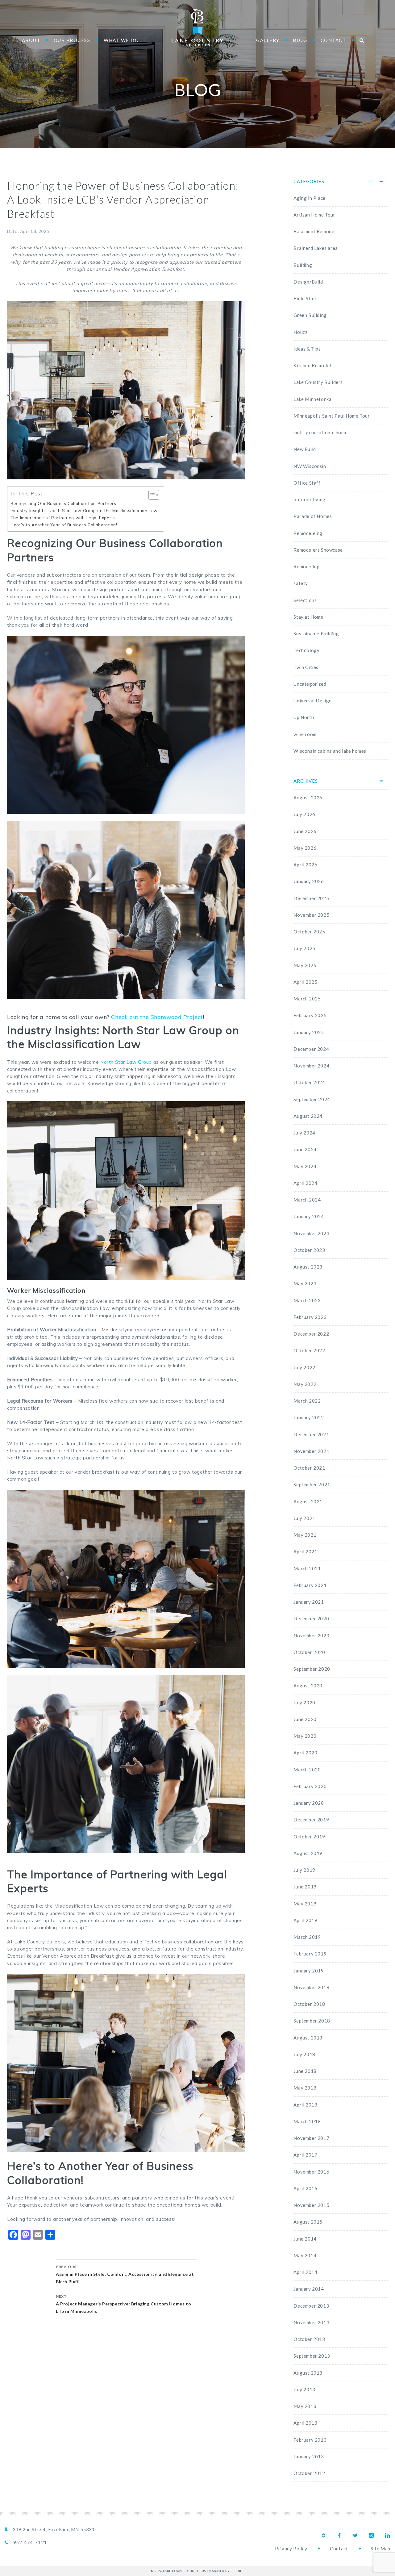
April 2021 (305, 1551)
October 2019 (309, 1837)
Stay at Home (308, 617)
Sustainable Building (316, 633)
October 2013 (309, 2339)
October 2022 (309, 1350)
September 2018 (312, 2021)
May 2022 (305, 1384)
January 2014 (309, 2289)
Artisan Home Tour (314, 215)
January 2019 (309, 1971)
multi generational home (320, 432)
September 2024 (312, 1099)
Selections (305, 600)
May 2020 (305, 1736)
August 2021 (308, 1501)
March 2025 (307, 999)
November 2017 (311, 2138)
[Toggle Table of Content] (151, 495)
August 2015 (308, 2222)
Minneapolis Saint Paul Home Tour (332, 416)
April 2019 (305, 1920)
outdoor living (309, 499)
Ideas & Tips (307, 349)
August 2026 (308, 798)
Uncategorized (310, 684)
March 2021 (307, 1568)
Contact (339, 2549)
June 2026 (305, 831)
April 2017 (305, 2155)
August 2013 (308, 2373)
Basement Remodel (315, 231)
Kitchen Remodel (312, 365)
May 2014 (305, 2255)
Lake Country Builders (197, 28)
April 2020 (305, 1753)
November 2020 (311, 1635)
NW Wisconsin (310, 466)
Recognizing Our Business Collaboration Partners (63, 503)
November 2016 (311, 2172)
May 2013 (305, 2406)
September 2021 (312, 1484)
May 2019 (305, 1904)
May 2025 (305, 965)
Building (303, 265)
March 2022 (307, 1401)
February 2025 (310, 1015)
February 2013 (310, 2440)
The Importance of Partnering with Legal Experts (63, 518)
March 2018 (307, 2121)
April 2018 (305, 2105)
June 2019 (305, 1887)
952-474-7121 (30, 2542)
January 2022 (309, 1417)
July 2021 (304, 1518)
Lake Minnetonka (312, 399)
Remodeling (307, 566)
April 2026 (305, 865)
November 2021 (311, 1451)
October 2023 (309, 1250)
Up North (304, 717)
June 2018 (305, 2071)
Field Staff (305, 298)
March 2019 (307, 1937)
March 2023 (307, 1300)
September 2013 (312, 2356)
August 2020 (308, 1686)
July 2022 (304, 1367)
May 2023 (305, 1283)
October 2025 (309, 932)
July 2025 (304, 948)
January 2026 (309, 881)
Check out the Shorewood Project (156, 1017)
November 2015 (311, 2205)
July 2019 (304, 1870)
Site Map (380, 2549)
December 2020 (311, 1618)
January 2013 (309, 2456)
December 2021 (311, 1434)
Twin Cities (306, 667)
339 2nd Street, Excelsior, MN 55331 (54, 2529)
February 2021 (310, 1585)
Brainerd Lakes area (316, 248)
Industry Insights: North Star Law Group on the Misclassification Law (84, 510)
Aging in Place (309, 198)
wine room (305, 734)
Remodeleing (308, 533)
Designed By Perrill (225, 2571)
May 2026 (305, 848)
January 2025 (309, 1032)
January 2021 (309, 1602)
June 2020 (305, 1719)
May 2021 (305, 1535)
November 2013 (311, 2322)
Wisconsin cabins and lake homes (330, 751)
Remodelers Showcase (318, 550)
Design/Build (308, 282)
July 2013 (304, 2389)
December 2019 (311, 1820)
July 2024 (304, 1133)
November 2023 (311, 1233)
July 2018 (304, 2054)
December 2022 (311, 1334)
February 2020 (310, 1786)
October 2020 (309, 1652)
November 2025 (311, 915)
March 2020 (307, 1770)
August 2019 (308, 1853)
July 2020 (304, 1703)
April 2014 (305, 2272)
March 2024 (307, 1200)
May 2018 (305, 2088)
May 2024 (305, 1166)
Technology (306, 650)
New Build (305, 449)
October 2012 (309, 2473)
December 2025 (311, 898)
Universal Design (313, 701)
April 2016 (305, 2188)
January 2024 (309, 1216)
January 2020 (309, 1803)
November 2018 (311, 1987)
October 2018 (309, 2004)
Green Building (310, 315)
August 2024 (308, 1116)
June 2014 (305, 2239)
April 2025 (305, 982)
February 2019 (310, 1954)
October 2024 (309, 1082)
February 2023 (310, 1317)
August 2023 (308, 1267)
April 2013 (305, 2423)
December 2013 (311, 2306)
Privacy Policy (291, 2549)
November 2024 (311, 1066)
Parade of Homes (313, 516)
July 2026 (304, 814)
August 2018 (308, 2038)
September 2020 (312, 1669)
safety (301, 583)
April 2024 (305, 1183)
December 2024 (311, 1049)
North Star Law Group (126, 1062)
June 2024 (305, 1149)
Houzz (300, 332)
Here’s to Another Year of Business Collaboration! (64, 525)
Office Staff (307, 483)
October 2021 (309, 1468)
